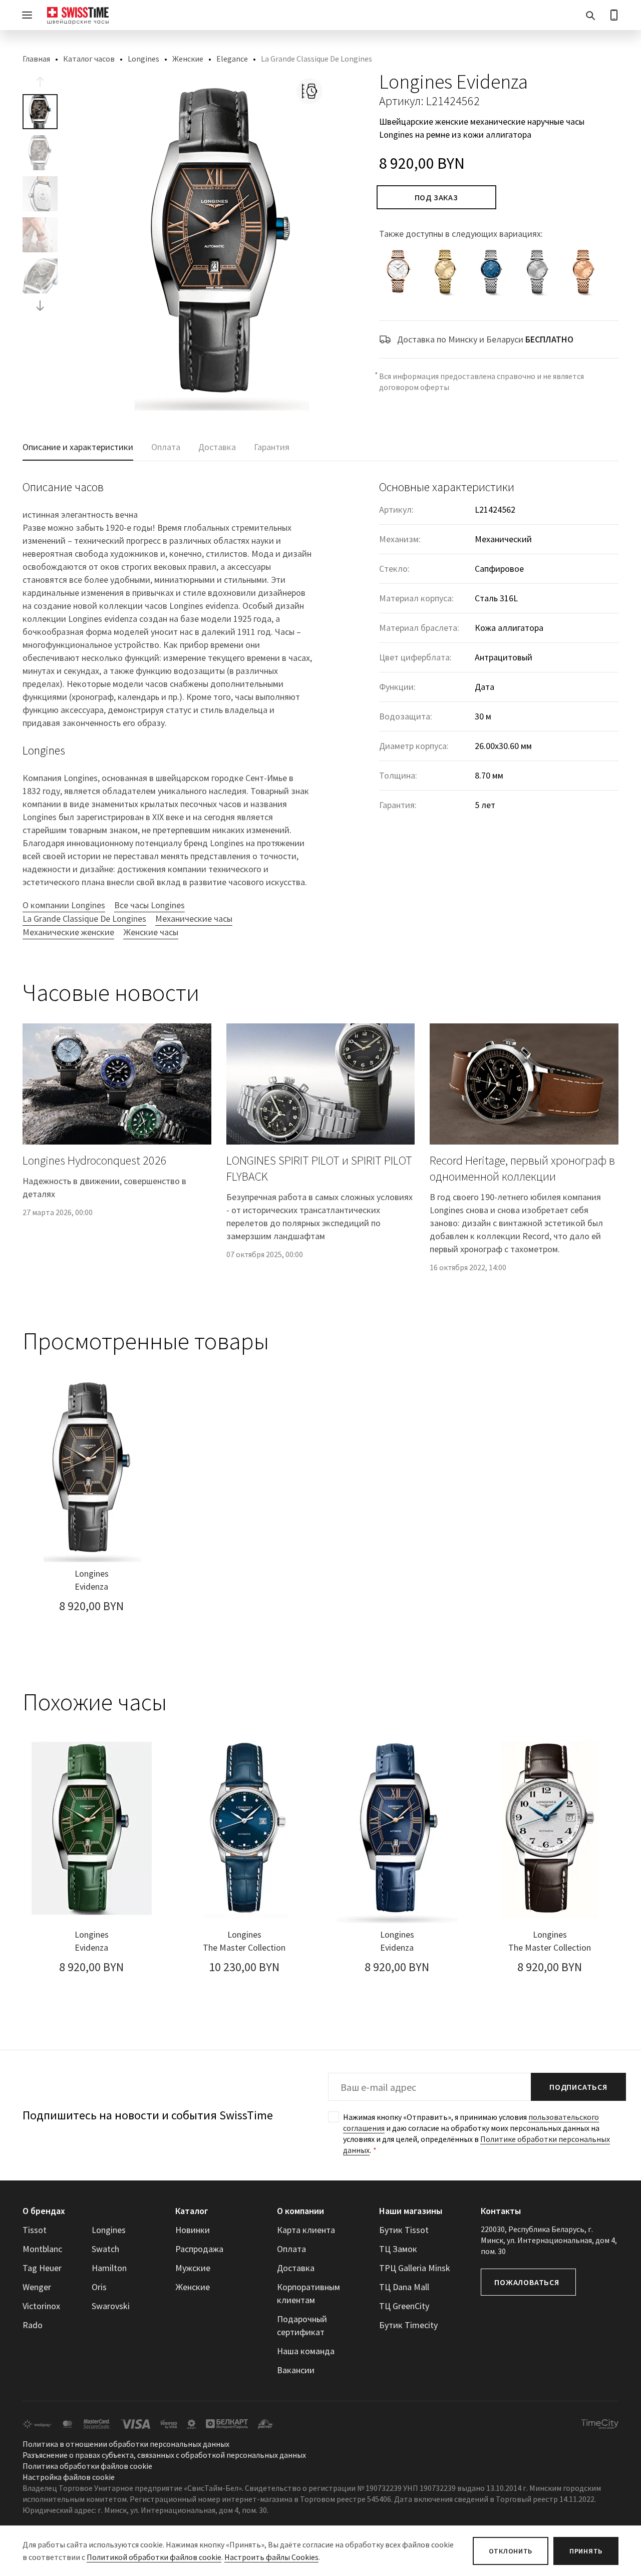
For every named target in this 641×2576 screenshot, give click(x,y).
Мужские (193, 2268)
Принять (586, 2551)
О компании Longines (64, 905)
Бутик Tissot (404, 2230)
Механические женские (68, 932)
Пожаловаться (527, 2282)
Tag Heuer (42, 2268)
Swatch (105, 2249)
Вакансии (296, 2370)
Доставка (296, 2268)
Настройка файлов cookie (69, 2477)
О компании (300, 2211)
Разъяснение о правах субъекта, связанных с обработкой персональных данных (164, 2455)
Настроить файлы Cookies (271, 2557)
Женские (188, 59)
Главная (36, 59)
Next (40, 305)
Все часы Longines (149, 905)
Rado (33, 2325)
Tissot (35, 2230)
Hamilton (109, 2268)
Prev (40, 82)
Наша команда (306, 2351)
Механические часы (194, 918)
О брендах (44, 2211)
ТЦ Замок (398, 2249)
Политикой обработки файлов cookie (154, 2557)
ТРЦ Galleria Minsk (415, 2268)
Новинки (193, 2230)
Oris (99, 2287)
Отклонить (511, 2551)
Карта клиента (306, 2230)
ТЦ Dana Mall (404, 2287)
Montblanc (42, 2249)
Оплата (291, 2249)
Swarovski (111, 2306)
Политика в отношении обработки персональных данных (126, 2444)
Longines (143, 59)
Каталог (192, 2211)
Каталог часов (89, 59)
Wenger (37, 2287)
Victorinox (41, 2306)
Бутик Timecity (408, 2325)
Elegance (232, 59)
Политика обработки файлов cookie (87, 2466)
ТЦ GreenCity (404, 2306)
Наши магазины (411, 2211)
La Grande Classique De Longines (84, 918)
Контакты (501, 2211)
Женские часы (151, 932)
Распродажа (199, 2249)
